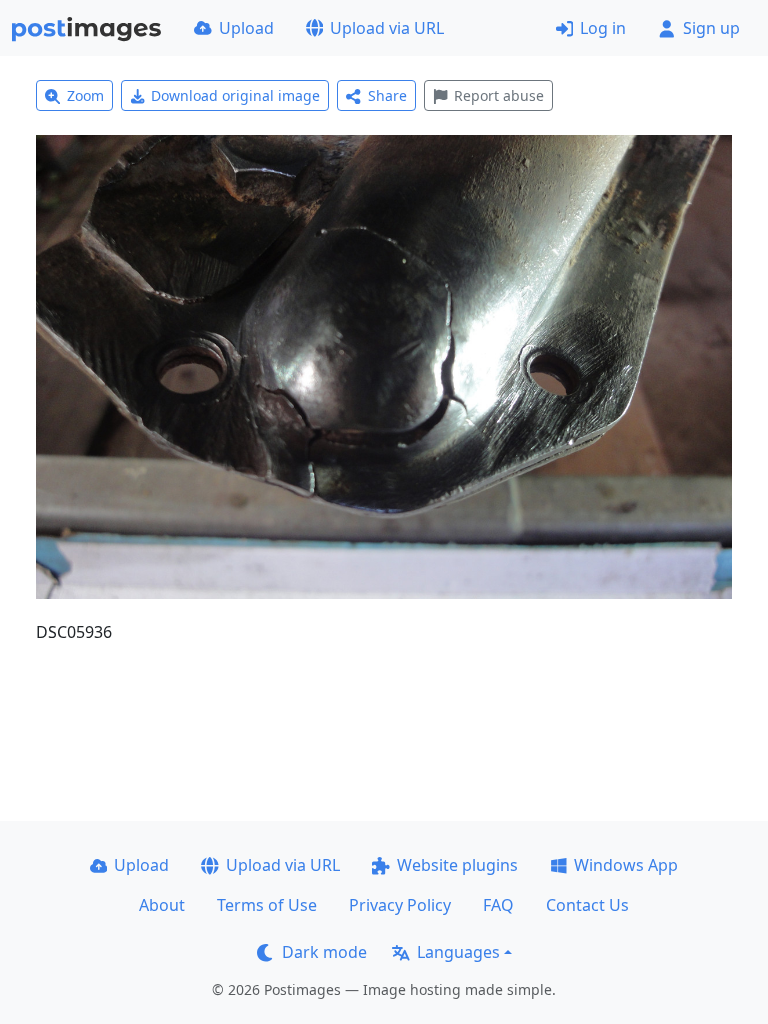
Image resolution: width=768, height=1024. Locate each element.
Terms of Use (267, 905)
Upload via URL (387, 28)
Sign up (711, 28)
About (162, 905)
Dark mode (324, 952)
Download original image (235, 95)
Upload (246, 28)
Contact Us (587, 905)
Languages (458, 952)
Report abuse (499, 95)
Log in (603, 28)
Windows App (626, 865)
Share (387, 95)
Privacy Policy (400, 905)
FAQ (498, 905)
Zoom (85, 95)
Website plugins (457, 865)
